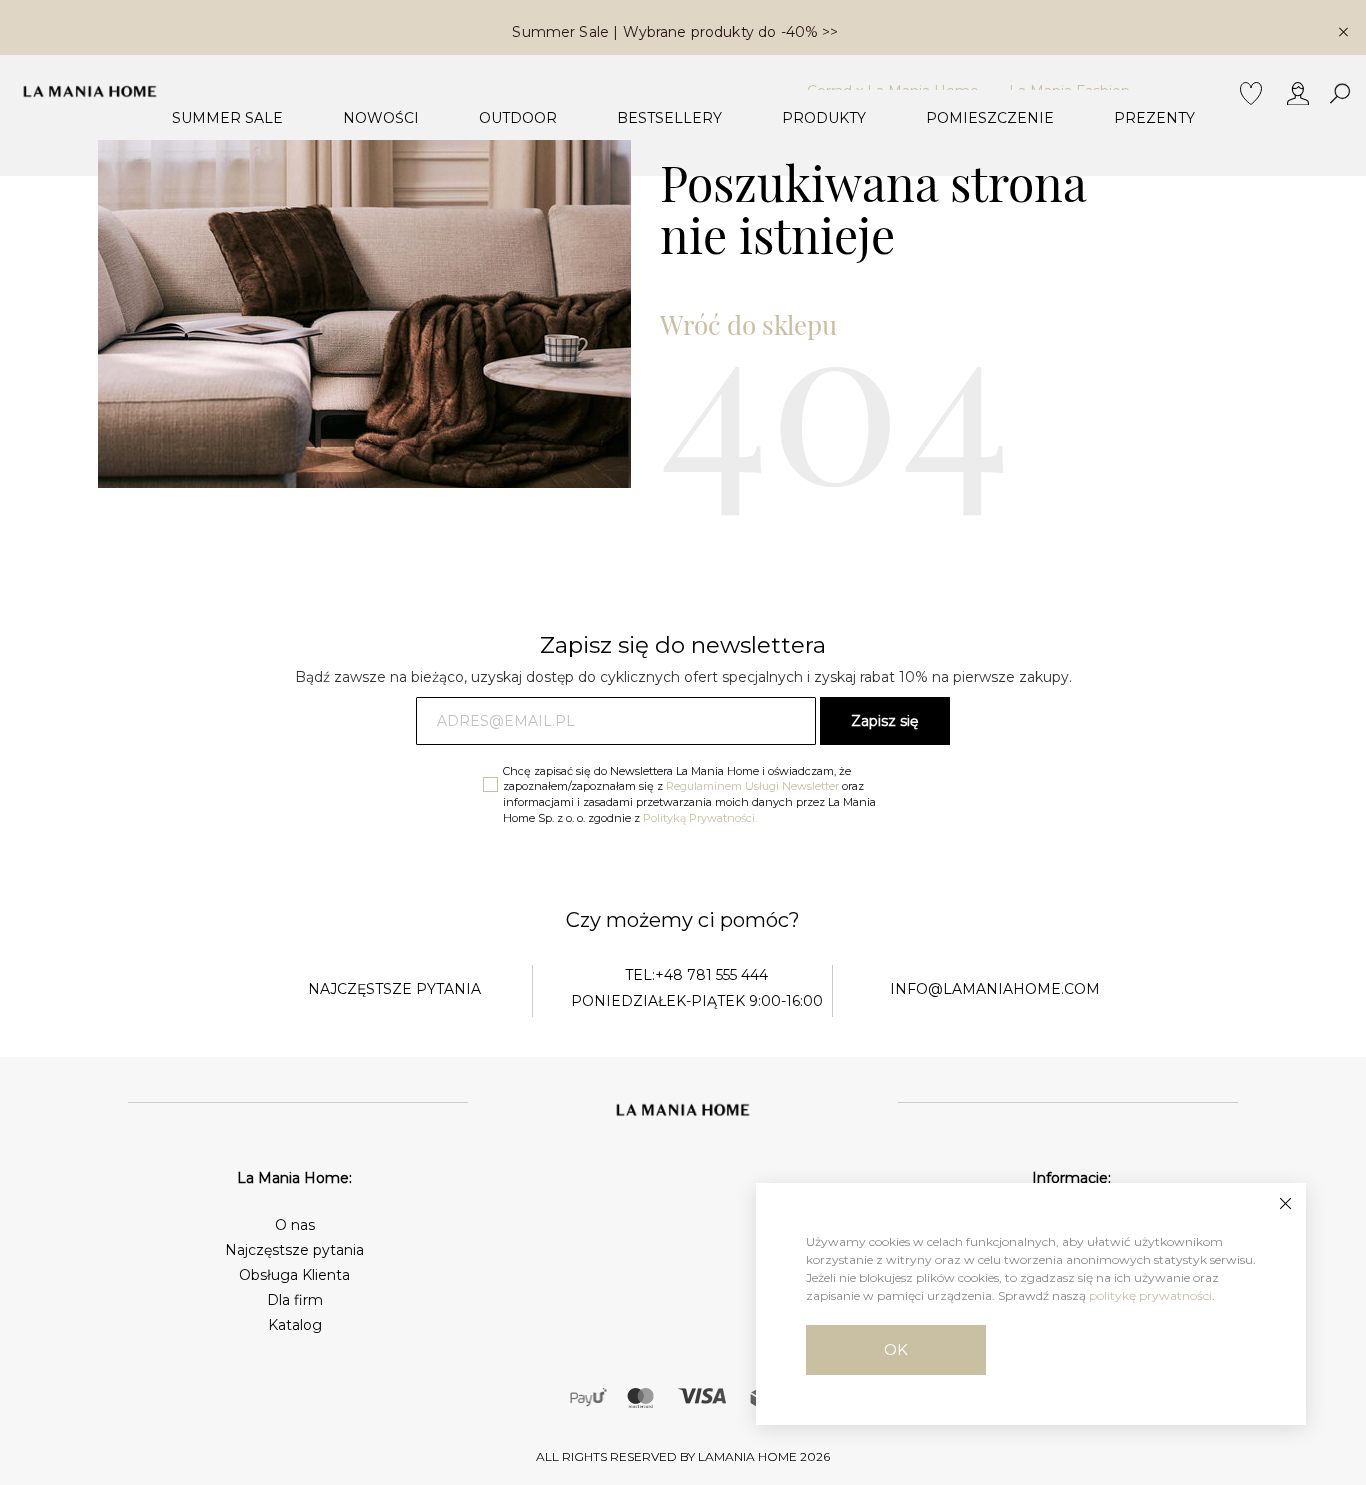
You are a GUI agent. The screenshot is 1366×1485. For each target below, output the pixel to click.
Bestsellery (669, 118)
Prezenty (1154, 118)
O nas (295, 1225)
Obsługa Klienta (294, 1275)
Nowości (381, 118)
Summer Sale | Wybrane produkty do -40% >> (675, 32)
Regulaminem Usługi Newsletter (752, 786)
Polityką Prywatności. (700, 818)
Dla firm (295, 1300)
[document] (1031, 1304)
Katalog (295, 1325)
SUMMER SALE (227, 118)
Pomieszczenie (990, 118)
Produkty (824, 118)
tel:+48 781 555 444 (696, 975)
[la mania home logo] (90, 91)
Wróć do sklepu (748, 324)
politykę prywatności (1150, 1295)
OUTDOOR (518, 118)
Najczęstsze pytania (294, 1250)
